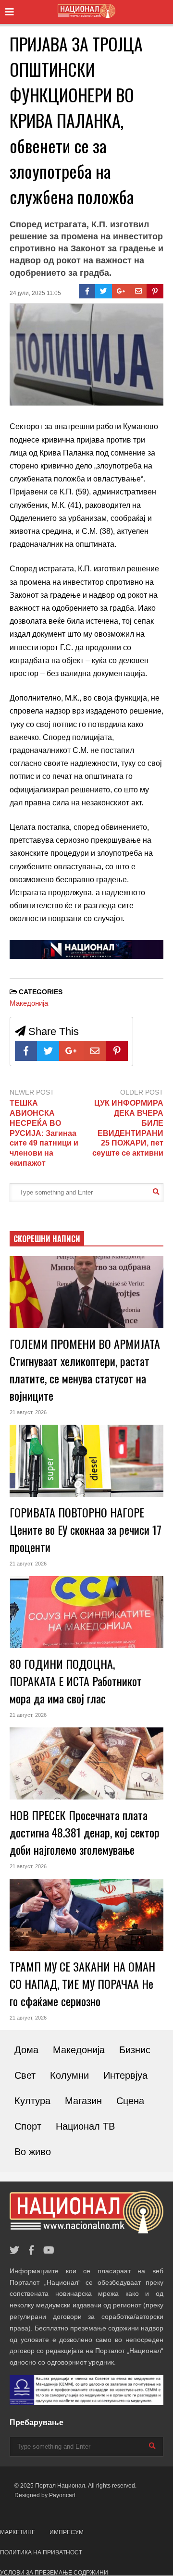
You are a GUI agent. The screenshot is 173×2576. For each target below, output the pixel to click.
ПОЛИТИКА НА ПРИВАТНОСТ (41, 2552)
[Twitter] (104, 291)
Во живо (33, 2152)
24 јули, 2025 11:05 (35, 293)
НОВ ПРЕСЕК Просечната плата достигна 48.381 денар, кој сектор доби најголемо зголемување (85, 1832)
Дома (26, 2050)
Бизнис (135, 2050)
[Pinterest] (155, 291)
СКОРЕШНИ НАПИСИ (47, 1239)
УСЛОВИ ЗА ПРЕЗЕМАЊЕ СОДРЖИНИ (54, 2573)
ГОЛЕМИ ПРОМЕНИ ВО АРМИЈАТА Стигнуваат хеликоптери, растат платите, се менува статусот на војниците (85, 1369)
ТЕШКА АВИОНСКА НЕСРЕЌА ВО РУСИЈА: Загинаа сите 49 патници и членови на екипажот (44, 1133)
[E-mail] (139, 291)
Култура (32, 2101)
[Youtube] (49, 2250)
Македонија (29, 1003)
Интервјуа (125, 2075)
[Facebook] (87, 291)
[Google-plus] (121, 291)
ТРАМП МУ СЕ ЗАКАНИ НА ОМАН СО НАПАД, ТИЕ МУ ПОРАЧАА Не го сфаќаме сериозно (82, 1984)
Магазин (83, 2101)
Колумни (69, 2075)
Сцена (130, 2101)
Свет (25, 2075)
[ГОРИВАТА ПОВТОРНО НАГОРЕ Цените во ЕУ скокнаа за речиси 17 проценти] (86, 1461)
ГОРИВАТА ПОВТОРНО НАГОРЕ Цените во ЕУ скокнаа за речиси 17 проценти (86, 1529)
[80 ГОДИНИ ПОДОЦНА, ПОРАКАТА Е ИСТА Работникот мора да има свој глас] (86, 1612)
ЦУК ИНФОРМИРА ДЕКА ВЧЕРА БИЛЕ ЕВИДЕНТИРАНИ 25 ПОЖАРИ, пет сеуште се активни (128, 1128)
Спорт (28, 2126)
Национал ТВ (85, 2126)
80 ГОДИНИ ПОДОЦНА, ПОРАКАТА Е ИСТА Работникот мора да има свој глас (76, 1681)
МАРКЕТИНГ (18, 2532)
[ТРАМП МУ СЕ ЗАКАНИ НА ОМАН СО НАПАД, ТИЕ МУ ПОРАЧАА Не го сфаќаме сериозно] (86, 1915)
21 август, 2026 (28, 1412)
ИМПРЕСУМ (67, 2532)
